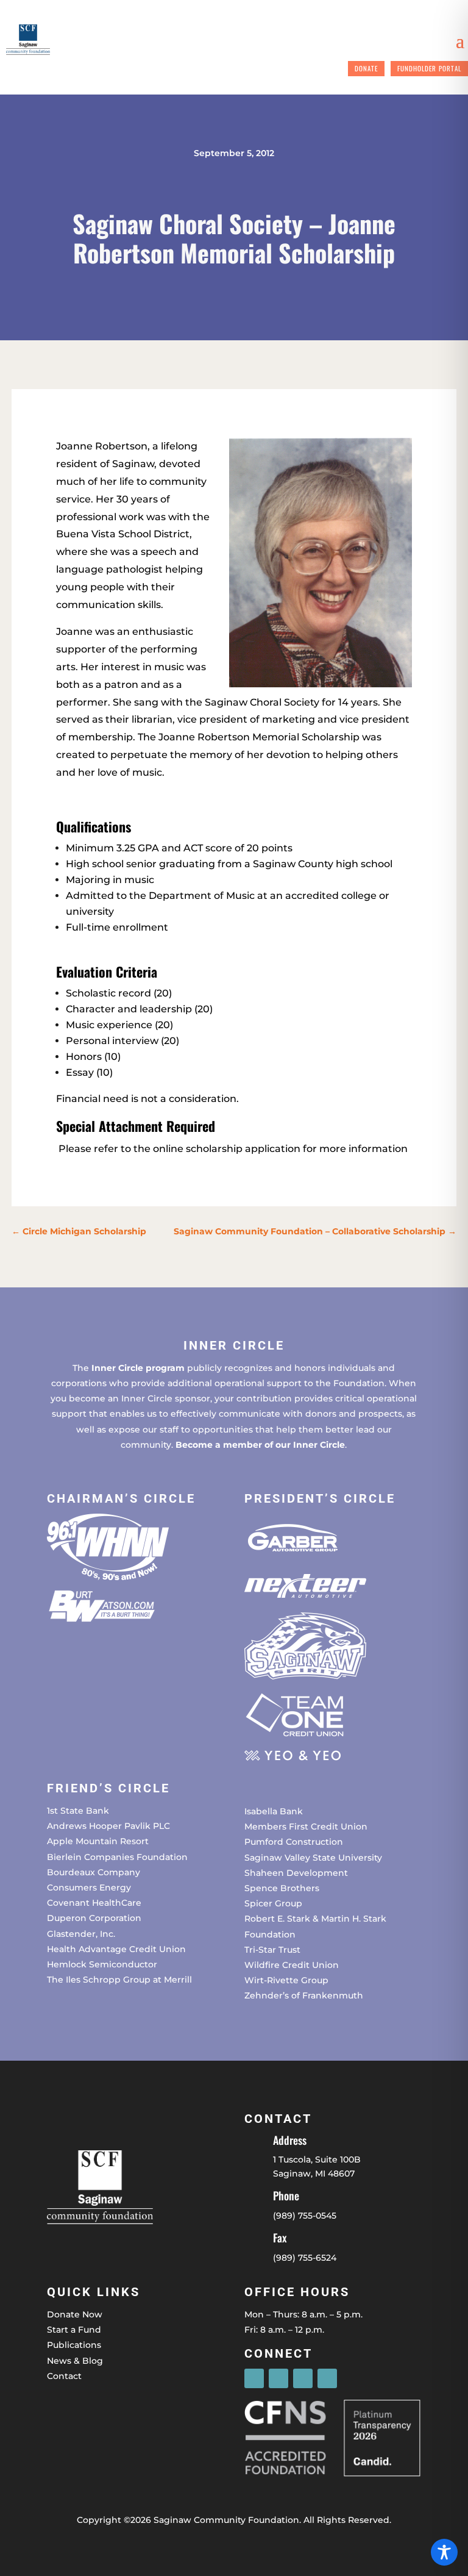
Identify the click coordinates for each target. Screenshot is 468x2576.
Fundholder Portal (429, 68)
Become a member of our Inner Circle (260, 1445)
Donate (366, 68)
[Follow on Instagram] (278, 2378)
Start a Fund (74, 2330)
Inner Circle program (138, 1368)
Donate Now (75, 2314)
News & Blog (75, 2361)
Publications (74, 2345)
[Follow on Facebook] (254, 2378)
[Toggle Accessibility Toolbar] (444, 2552)
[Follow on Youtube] (327, 2378)
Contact (64, 2376)
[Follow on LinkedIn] (303, 2378)
